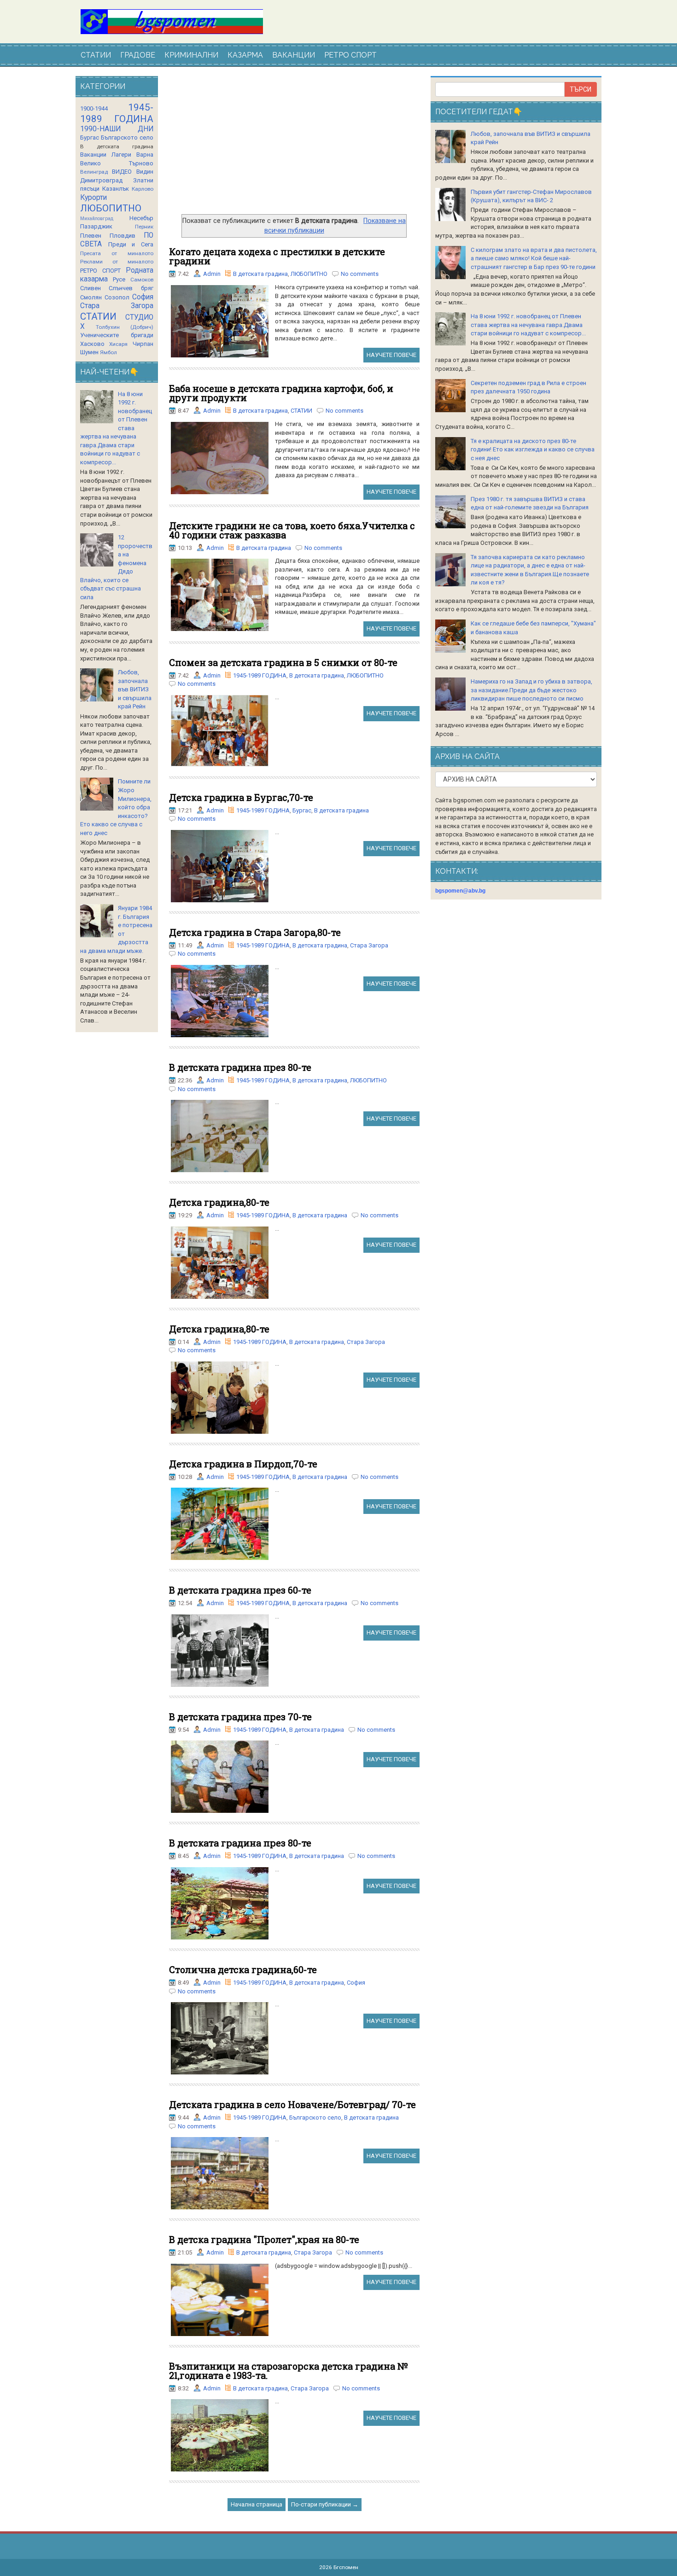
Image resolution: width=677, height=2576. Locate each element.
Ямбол (108, 352)
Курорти (93, 198)
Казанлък (116, 189)
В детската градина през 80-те (240, 1067)
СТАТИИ (96, 55)
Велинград (94, 172)
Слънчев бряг (131, 288)
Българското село (315, 2117)
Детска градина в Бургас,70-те (241, 797)
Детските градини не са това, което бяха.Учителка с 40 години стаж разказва (292, 530)
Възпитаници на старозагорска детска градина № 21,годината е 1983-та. (289, 2371)
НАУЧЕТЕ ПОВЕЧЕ (391, 355)
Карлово (143, 189)
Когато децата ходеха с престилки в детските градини (277, 256)
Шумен (89, 352)
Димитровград (101, 180)
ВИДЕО (122, 172)
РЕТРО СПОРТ (350, 55)
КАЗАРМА (245, 55)
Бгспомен (346, 2567)
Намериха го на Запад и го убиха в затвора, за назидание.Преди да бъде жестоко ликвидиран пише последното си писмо (531, 690)
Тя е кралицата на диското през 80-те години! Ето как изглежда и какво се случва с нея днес (533, 450)
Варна (145, 155)
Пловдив (123, 236)
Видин (145, 172)
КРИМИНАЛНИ (191, 55)
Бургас (302, 810)
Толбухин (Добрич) (125, 327)
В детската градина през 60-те (240, 1590)
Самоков (142, 280)
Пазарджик (96, 226)
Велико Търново (117, 163)
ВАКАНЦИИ (294, 55)
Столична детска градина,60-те (243, 1969)
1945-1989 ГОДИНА (260, 675)
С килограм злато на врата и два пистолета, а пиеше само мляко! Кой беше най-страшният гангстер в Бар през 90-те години (534, 258)
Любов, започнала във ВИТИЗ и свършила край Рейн (135, 689)
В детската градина (260, 274)
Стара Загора (369, 945)
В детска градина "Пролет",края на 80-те (264, 2239)
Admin (212, 274)
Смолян (91, 297)
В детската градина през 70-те (240, 1717)
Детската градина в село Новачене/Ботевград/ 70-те (292, 2104)
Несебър (141, 218)
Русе (119, 279)
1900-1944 (94, 108)
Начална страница (257, 2504)
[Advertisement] (294, 145)
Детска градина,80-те (219, 1202)
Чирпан (143, 344)
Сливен (90, 288)
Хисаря (118, 344)
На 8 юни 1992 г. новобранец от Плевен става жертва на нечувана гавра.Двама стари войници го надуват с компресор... (528, 325)
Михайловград (97, 219)
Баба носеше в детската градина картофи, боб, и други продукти (281, 393)
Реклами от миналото (117, 262)
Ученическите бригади (117, 335)
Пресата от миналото (117, 253)
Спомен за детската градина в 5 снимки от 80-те (283, 662)
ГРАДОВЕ (138, 55)
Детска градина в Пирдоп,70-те (243, 1464)
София (356, 1983)
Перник (144, 227)
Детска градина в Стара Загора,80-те (255, 932)
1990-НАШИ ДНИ (117, 129)
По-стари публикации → (325, 2504)
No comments (360, 274)
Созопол (117, 297)
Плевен (91, 236)
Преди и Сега (131, 244)
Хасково (92, 344)
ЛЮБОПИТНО (309, 274)
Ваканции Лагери (106, 155)
